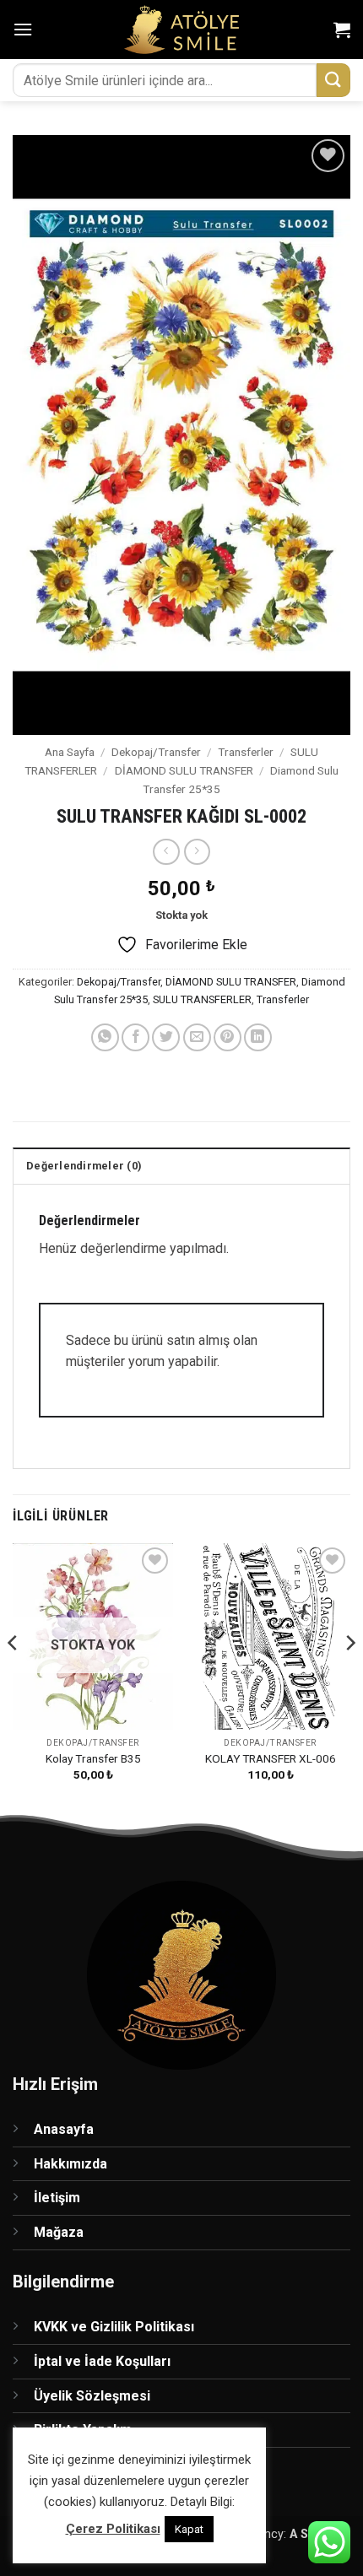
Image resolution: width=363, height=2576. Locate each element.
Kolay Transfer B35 (93, 1758)
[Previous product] (197, 852)
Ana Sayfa (70, 752)
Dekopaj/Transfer (156, 752)
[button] (23, 29)
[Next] (349, 1677)
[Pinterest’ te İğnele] (228, 1037)
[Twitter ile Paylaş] (166, 1037)
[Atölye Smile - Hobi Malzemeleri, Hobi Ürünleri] (182, 30)
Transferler (246, 752)
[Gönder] (333, 80)
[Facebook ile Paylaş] (135, 1037)
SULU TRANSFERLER (202, 999)
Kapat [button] (189, 2529)
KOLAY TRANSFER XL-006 (271, 1758)
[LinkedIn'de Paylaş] (258, 1037)
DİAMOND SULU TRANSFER (184, 770)
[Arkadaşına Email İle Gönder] (197, 1037)
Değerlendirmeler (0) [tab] (84, 1166)
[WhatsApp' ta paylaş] (105, 1037)
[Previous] (14, 1677)
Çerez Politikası (113, 2529)
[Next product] (166, 852)
